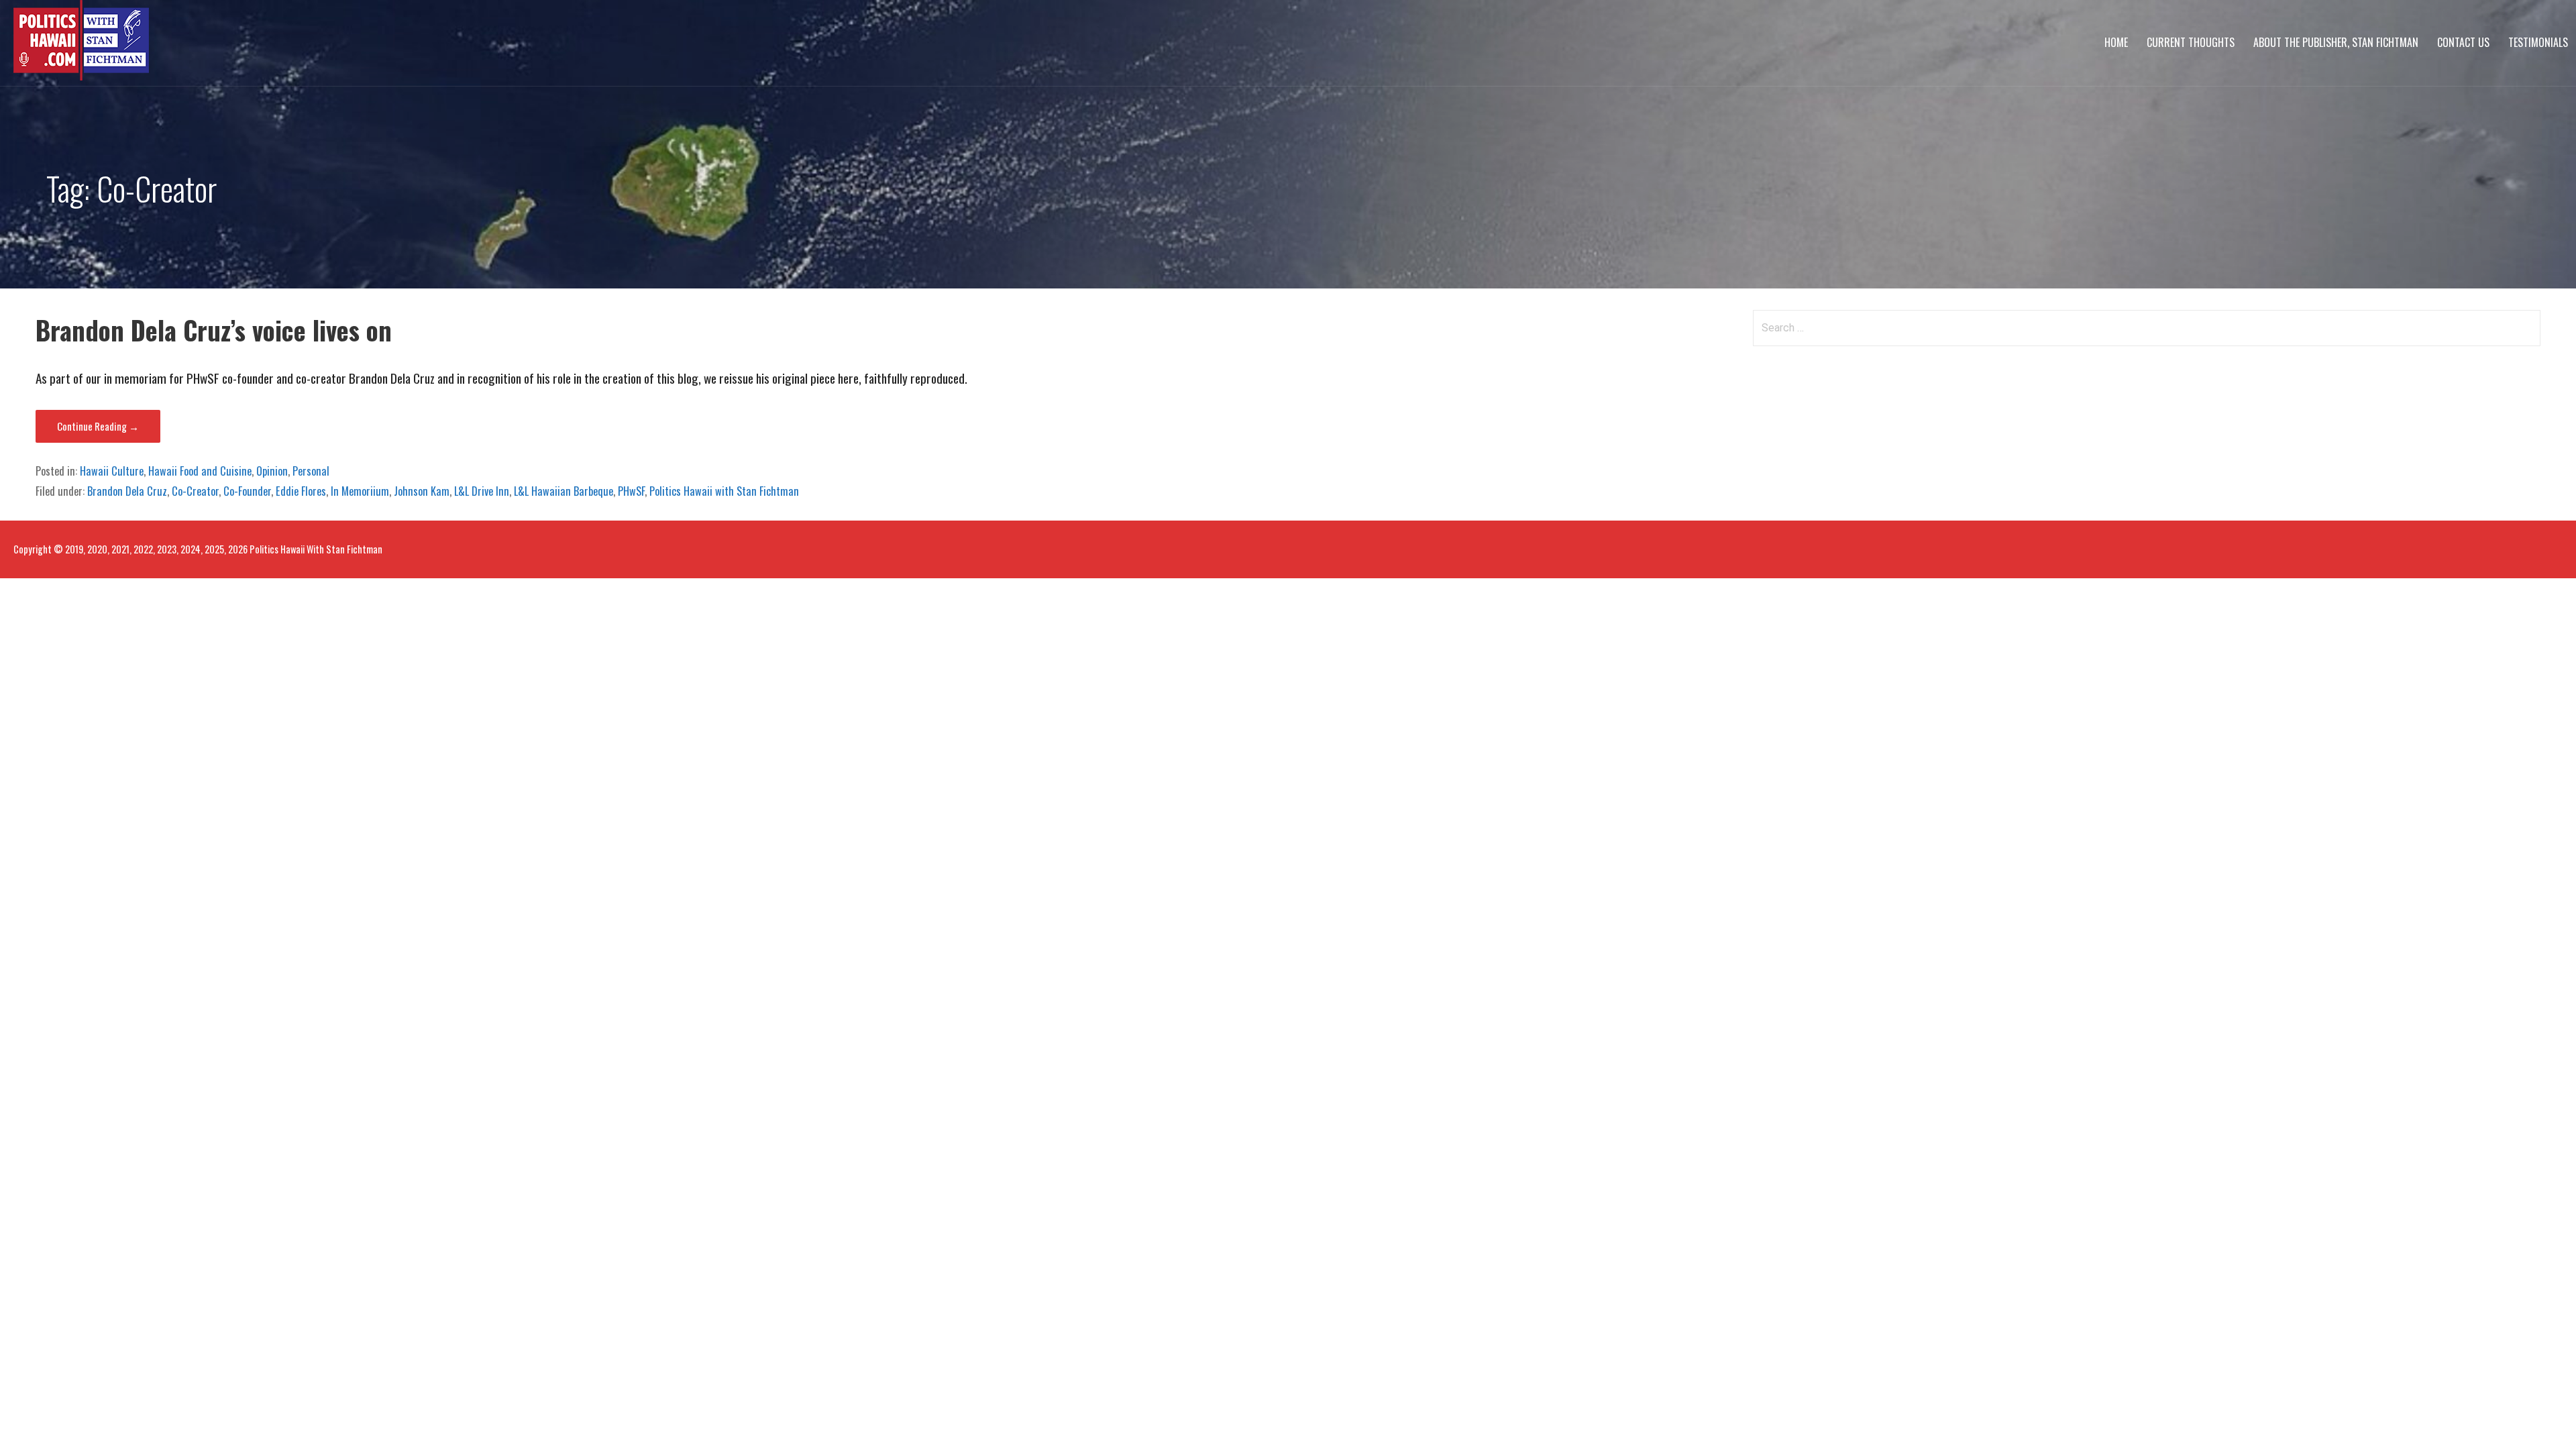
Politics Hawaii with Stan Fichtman (724, 491)
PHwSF (631, 491)
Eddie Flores (301, 491)
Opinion (272, 471)
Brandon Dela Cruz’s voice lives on (214, 330)
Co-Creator (195, 491)
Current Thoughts (2191, 42)
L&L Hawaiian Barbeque (563, 491)
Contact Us (2463, 42)
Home (2116, 42)
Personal (311, 471)
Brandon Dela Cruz (127, 491)
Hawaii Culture (112, 471)
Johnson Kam (422, 491)
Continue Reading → (98, 426)
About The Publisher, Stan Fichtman (2336, 42)
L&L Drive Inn (482, 491)
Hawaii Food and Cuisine (200, 471)
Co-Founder (247, 491)
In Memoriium (360, 491)
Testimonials (2538, 42)
